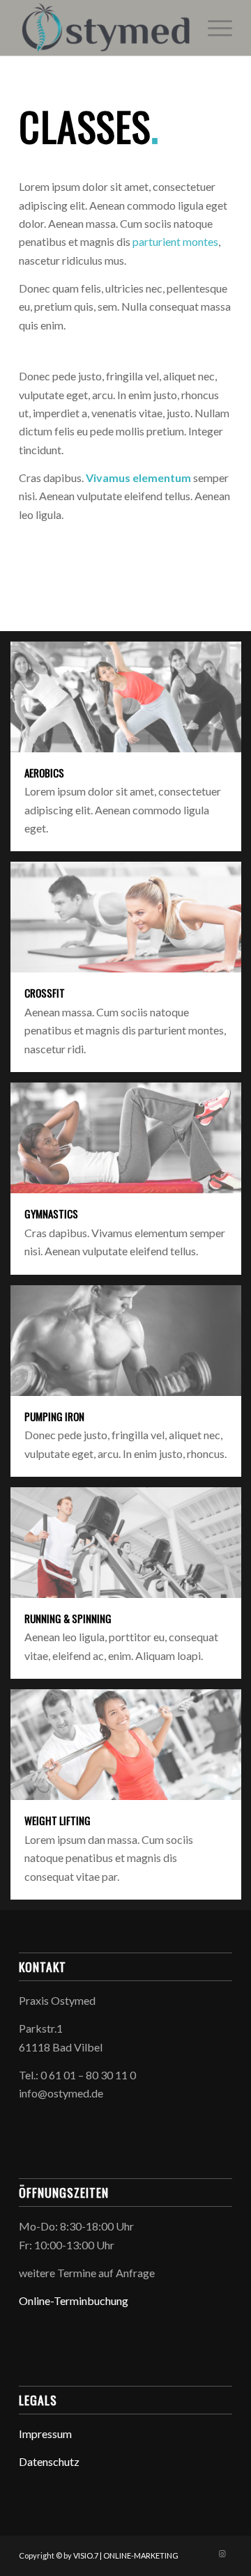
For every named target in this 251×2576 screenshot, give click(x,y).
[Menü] (213, 28)
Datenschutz (49, 2461)
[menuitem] (213, 28)
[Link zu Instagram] (222, 2554)
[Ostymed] (104, 28)
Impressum (45, 2434)
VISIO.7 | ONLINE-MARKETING (126, 2555)
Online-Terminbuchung (74, 2300)
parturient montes (175, 241)
